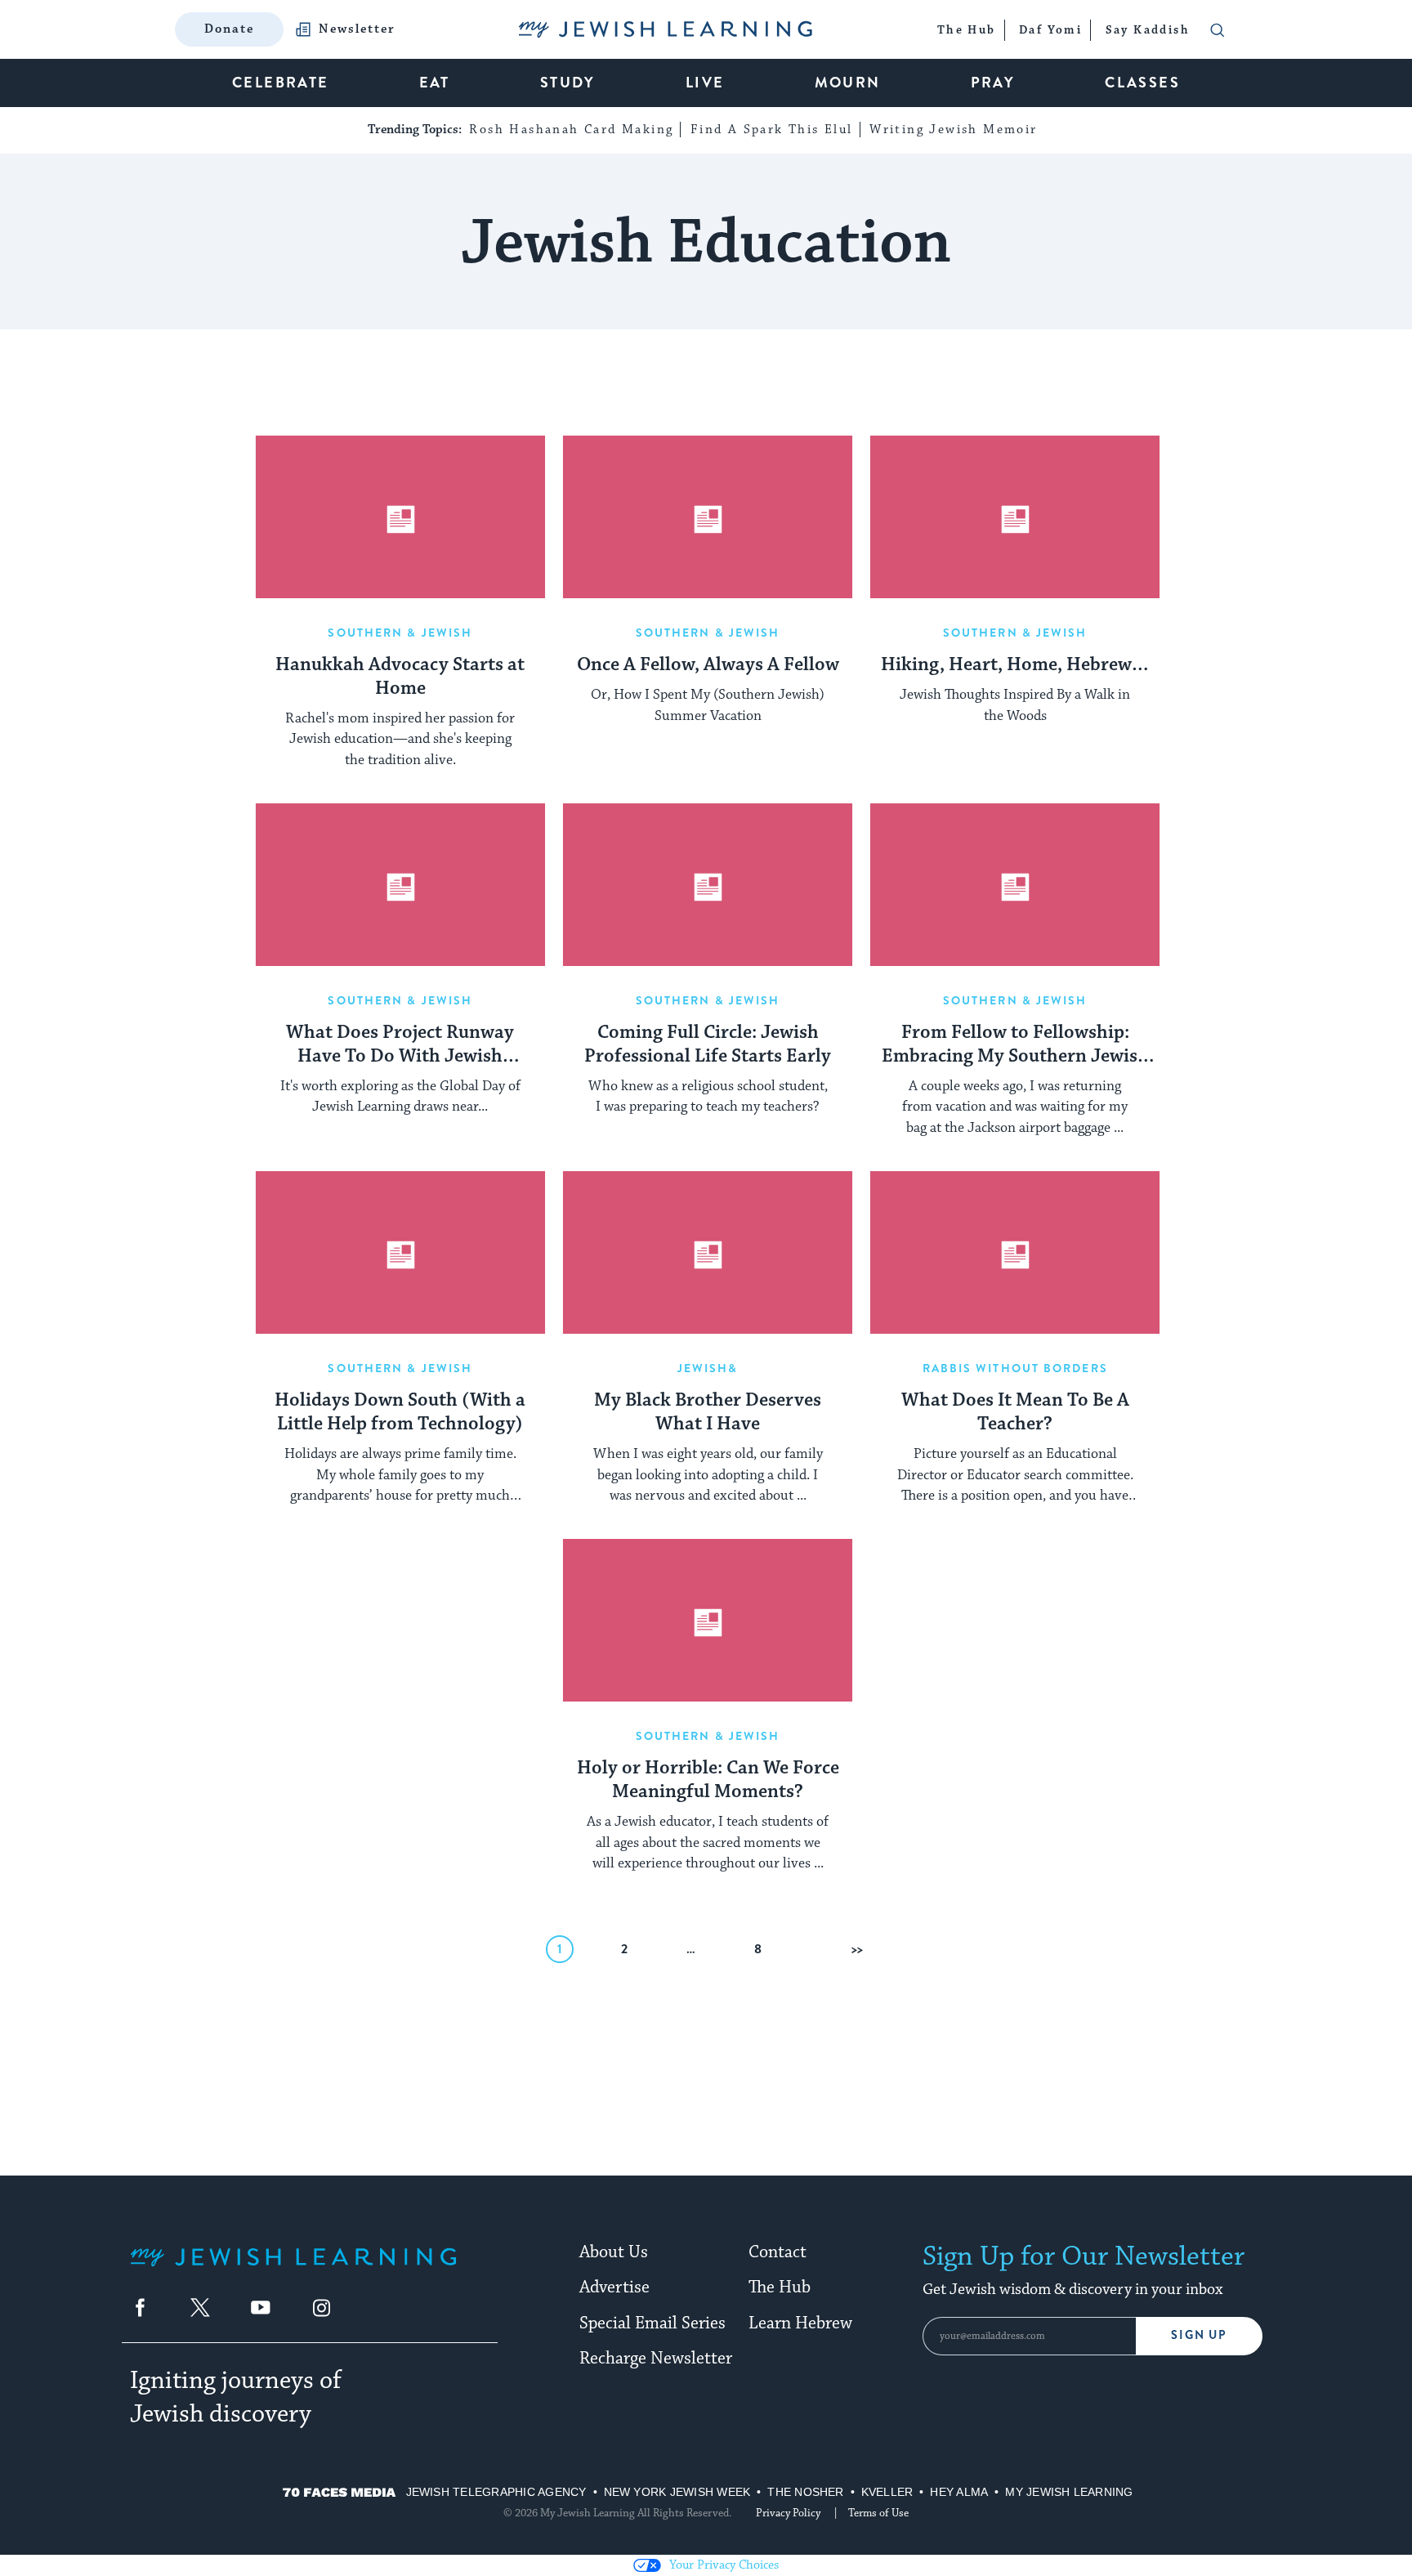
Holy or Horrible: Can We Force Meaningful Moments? (708, 1780)
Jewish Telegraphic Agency (496, 2492)
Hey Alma (959, 2492)
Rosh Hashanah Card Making (571, 130)
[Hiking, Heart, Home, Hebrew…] (1015, 517)
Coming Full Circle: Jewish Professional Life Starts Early (708, 1045)
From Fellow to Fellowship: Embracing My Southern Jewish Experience (1015, 1045)
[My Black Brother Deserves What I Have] (708, 1253)
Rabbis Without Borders (1015, 1368)
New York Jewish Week (677, 2492)
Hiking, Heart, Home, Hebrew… (1015, 665)
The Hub (780, 2288)
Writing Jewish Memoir (953, 130)
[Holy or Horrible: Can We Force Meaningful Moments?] (708, 1621)
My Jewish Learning (1069, 2492)
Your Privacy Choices (724, 2565)
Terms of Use (878, 2513)
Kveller (887, 2492)
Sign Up (1199, 2335)
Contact (777, 2252)
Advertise (614, 2288)
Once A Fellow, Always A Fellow (708, 665)
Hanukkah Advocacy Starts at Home (400, 677)
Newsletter (357, 29)
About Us (614, 2252)
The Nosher (805, 2492)
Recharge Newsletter (656, 2359)
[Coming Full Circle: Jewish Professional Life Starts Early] (708, 885)
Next (865, 1949)
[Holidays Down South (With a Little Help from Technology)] (400, 1253)
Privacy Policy (788, 2513)
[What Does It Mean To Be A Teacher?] (1015, 1253)
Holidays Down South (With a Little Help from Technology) (400, 1413)
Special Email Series (652, 2323)
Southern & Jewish (400, 633)
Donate (229, 29)
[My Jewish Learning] (293, 2270)
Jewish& (708, 1368)
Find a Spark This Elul (772, 130)
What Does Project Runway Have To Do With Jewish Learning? (400, 1045)
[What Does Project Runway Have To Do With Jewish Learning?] (400, 885)
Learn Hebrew (800, 2323)
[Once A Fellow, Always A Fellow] (708, 517)
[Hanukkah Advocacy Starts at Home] (400, 517)
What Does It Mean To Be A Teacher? (1015, 1413)
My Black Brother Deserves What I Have (708, 1413)
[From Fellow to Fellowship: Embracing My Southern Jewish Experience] (1015, 885)
